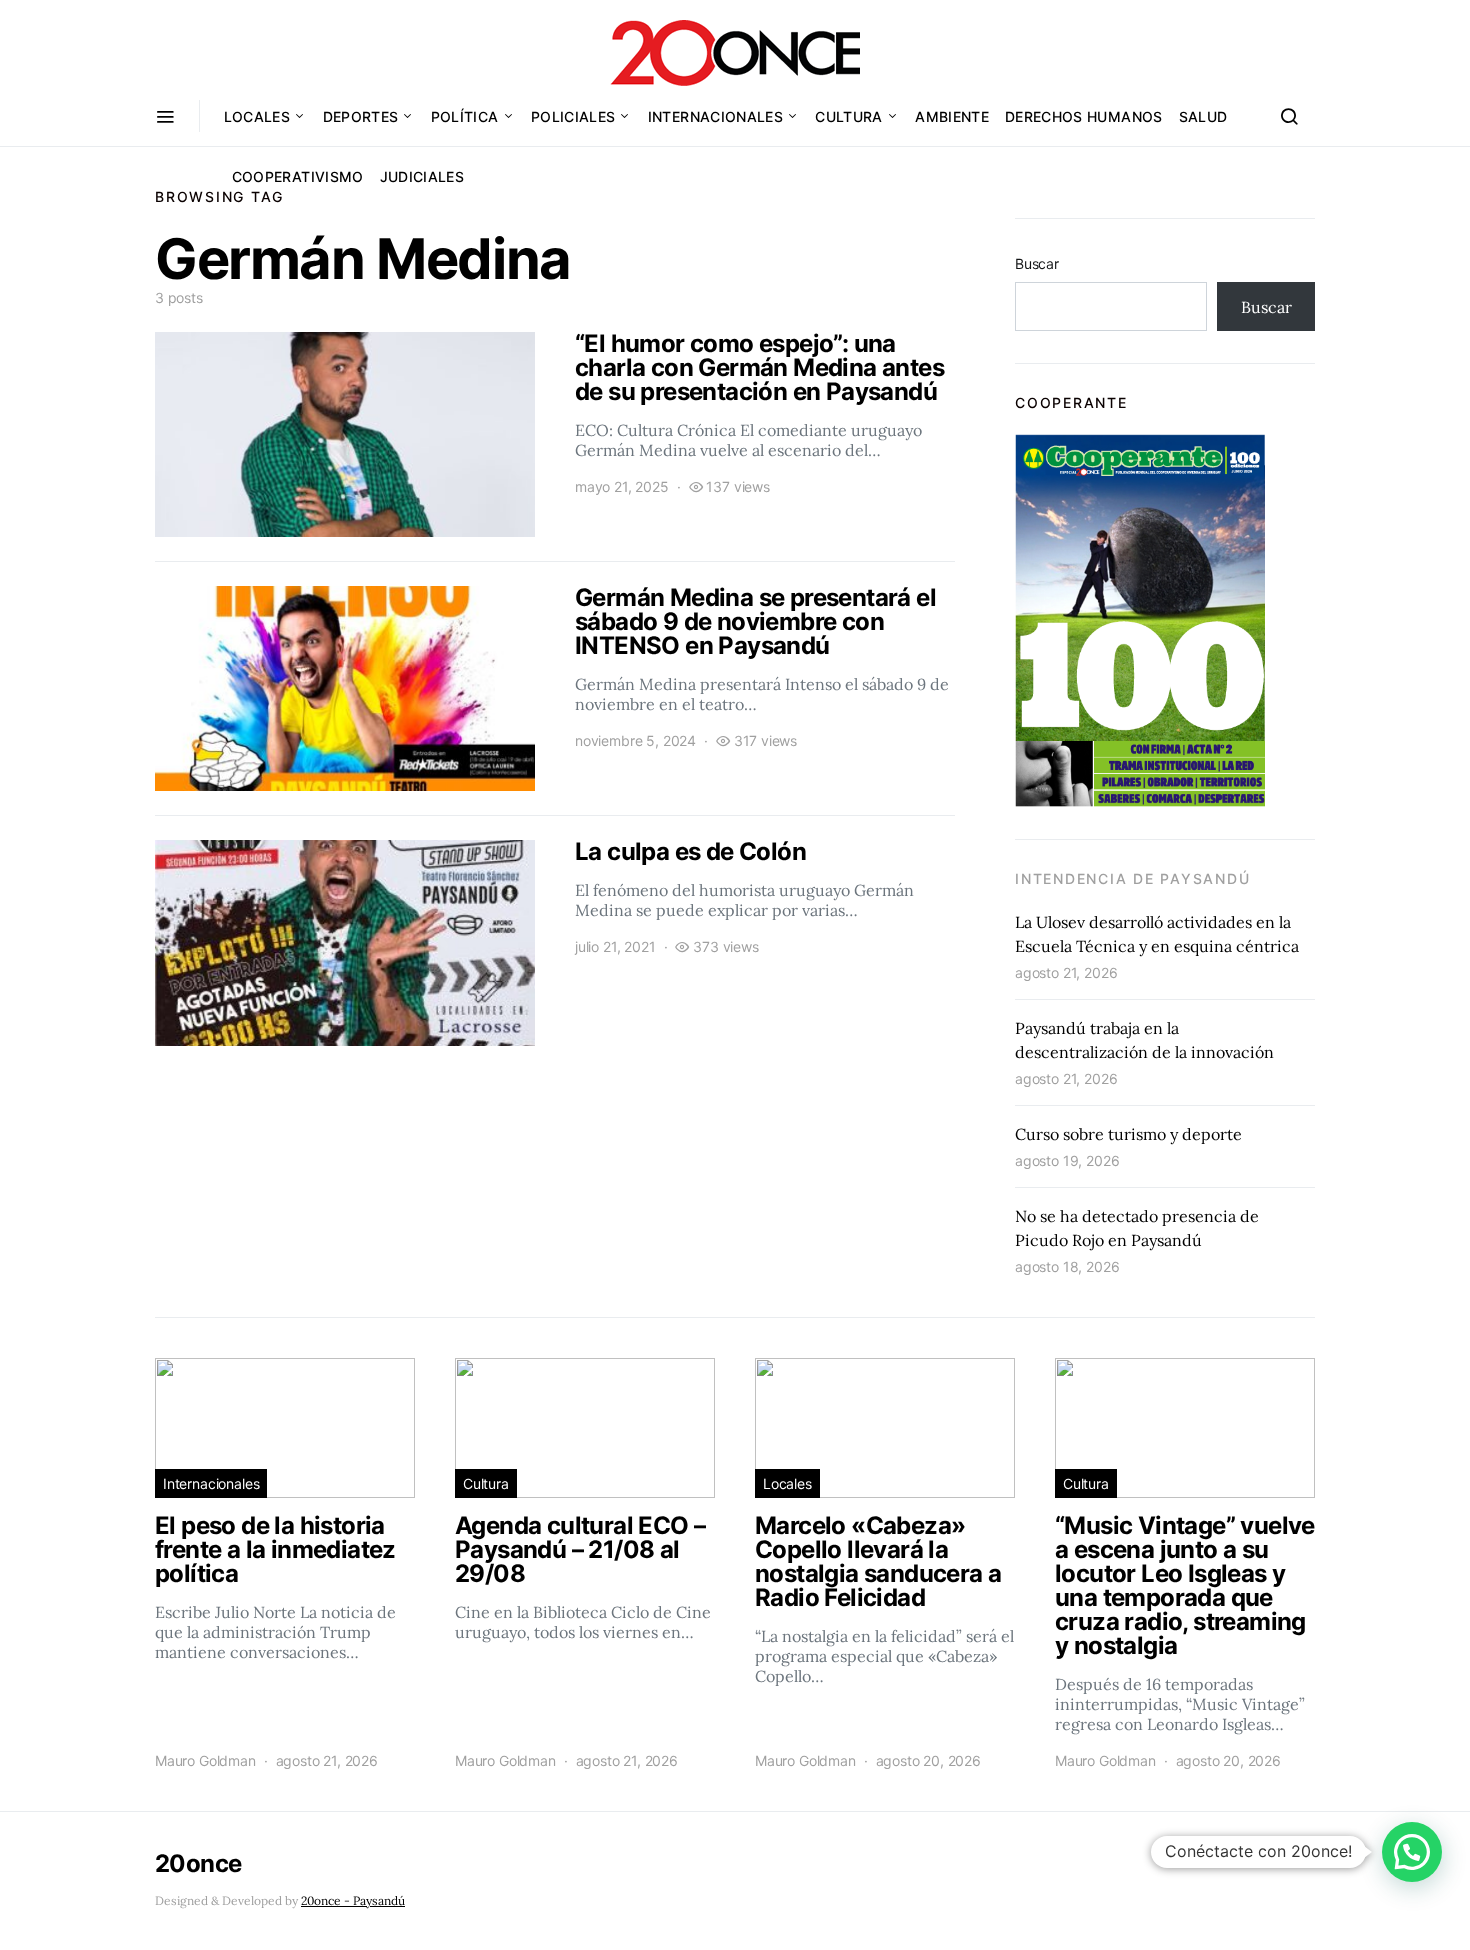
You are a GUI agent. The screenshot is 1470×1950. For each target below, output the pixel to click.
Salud (1203, 116)
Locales (257, 116)
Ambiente (952, 116)
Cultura (848, 116)
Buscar (1037, 263)
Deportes (361, 116)
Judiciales (422, 176)
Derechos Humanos (1084, 116)
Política (465, 116)
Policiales (573, 116)
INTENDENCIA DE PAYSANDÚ (1132, 878)
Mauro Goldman (205, 1760)
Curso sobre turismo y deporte (1128, 1134)
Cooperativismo (298, 176)
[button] (1412, 1852)
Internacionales (715, 116)
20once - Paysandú (353, 1900)
